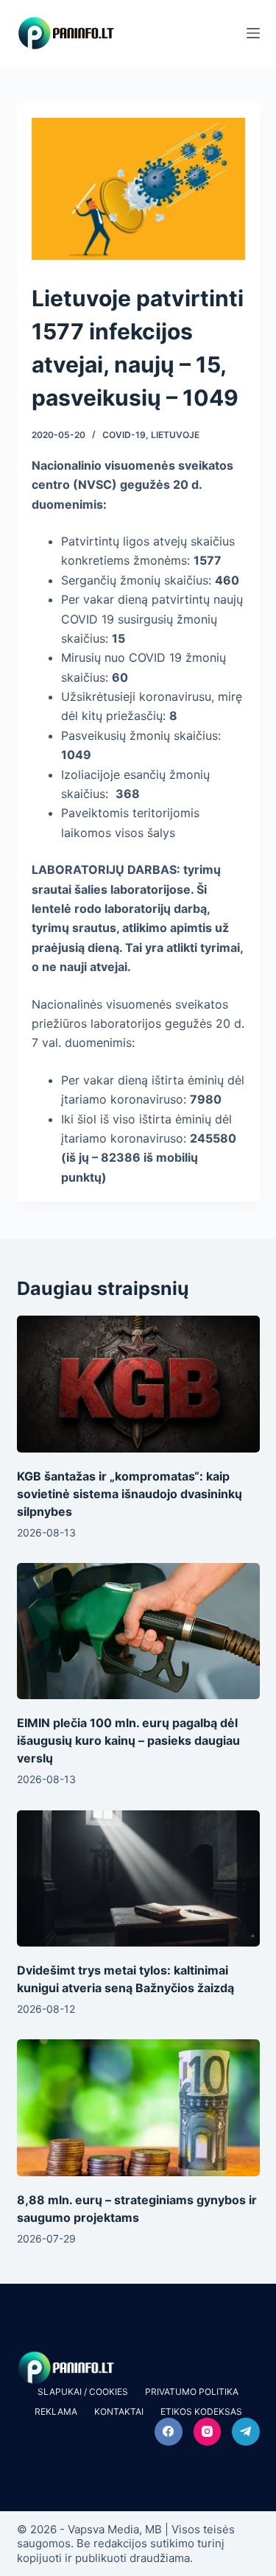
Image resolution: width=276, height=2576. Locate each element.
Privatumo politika (192, 2392)
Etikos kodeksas (201, 2411)
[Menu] (253, 33)
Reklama (56, 2411)
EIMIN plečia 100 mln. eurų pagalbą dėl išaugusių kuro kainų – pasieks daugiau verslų (128, 1740)
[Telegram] (246, 2432)
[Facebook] (169, 2432)
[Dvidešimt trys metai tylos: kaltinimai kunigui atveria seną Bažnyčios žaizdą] (138, 1879)
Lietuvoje (175, 435)
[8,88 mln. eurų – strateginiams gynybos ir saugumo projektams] (138, 2108)
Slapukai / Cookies (83, 2392)
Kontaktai (119, 2411)
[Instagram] (208, 2432)
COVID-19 (124, 435)
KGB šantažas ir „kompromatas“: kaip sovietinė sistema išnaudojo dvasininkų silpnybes (130, 1494)
